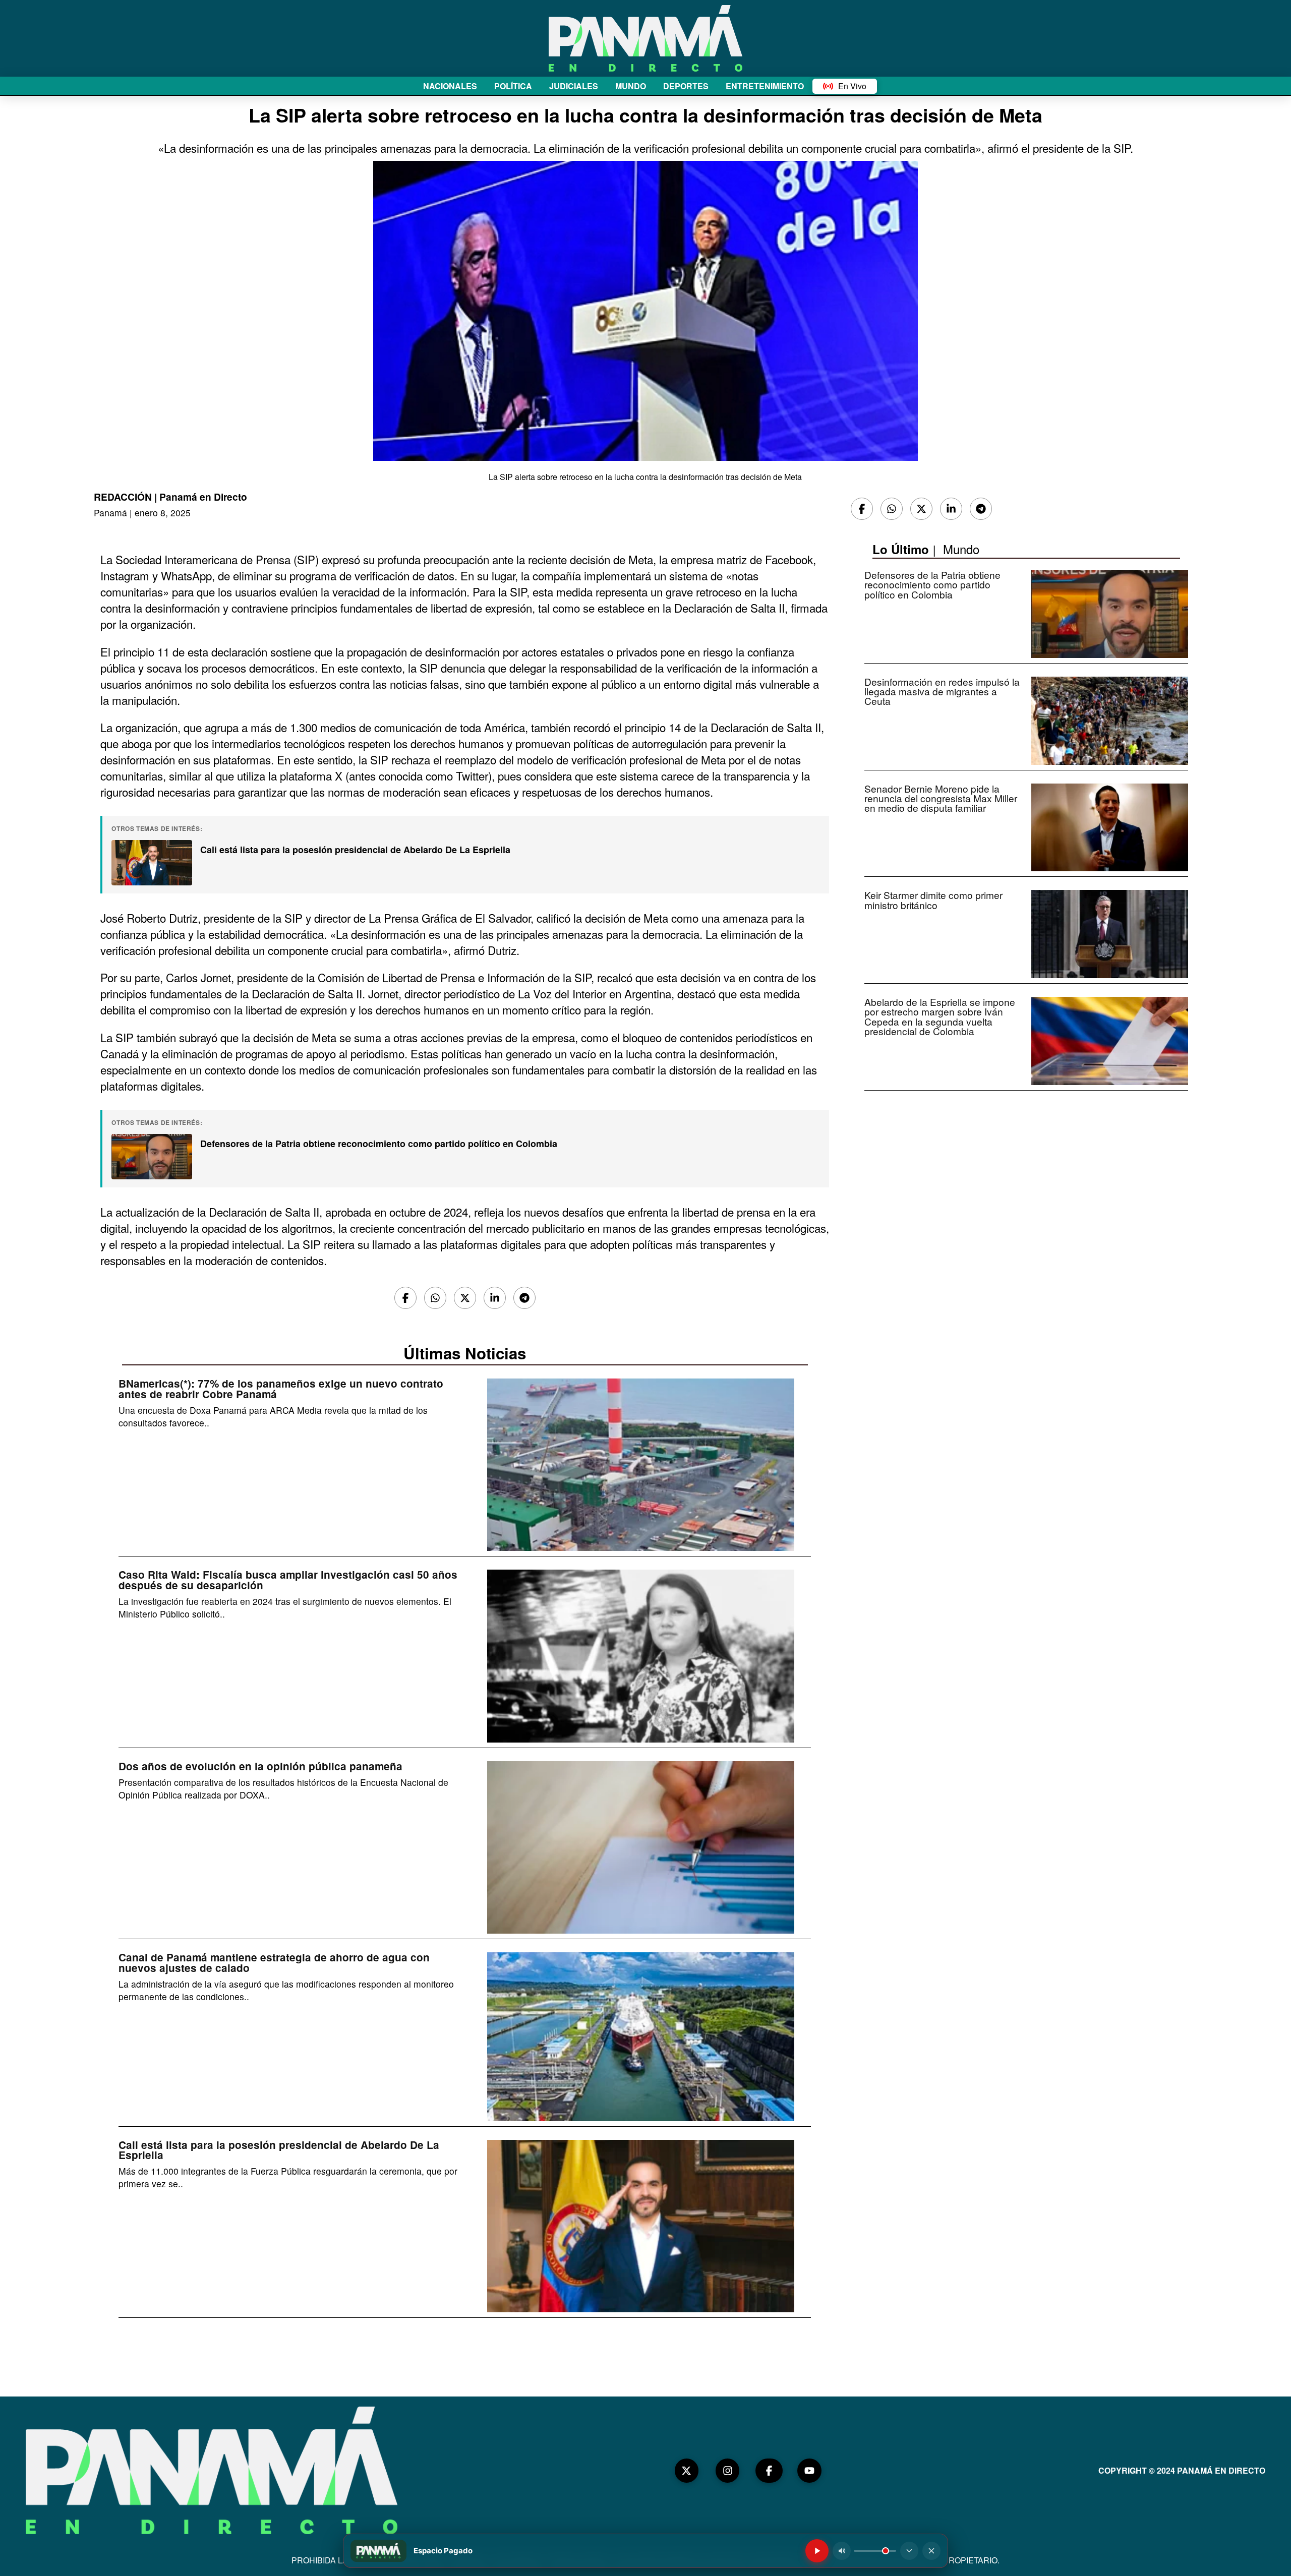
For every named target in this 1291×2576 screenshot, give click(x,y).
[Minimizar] (909, 2551)
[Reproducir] (817, 2551)
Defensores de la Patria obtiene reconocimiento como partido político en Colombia (379, 1144)
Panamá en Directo (203, 497)
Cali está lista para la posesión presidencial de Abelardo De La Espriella (355, 850)
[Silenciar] (842, 2551)
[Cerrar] (931, 2551)
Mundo (961, 549)
